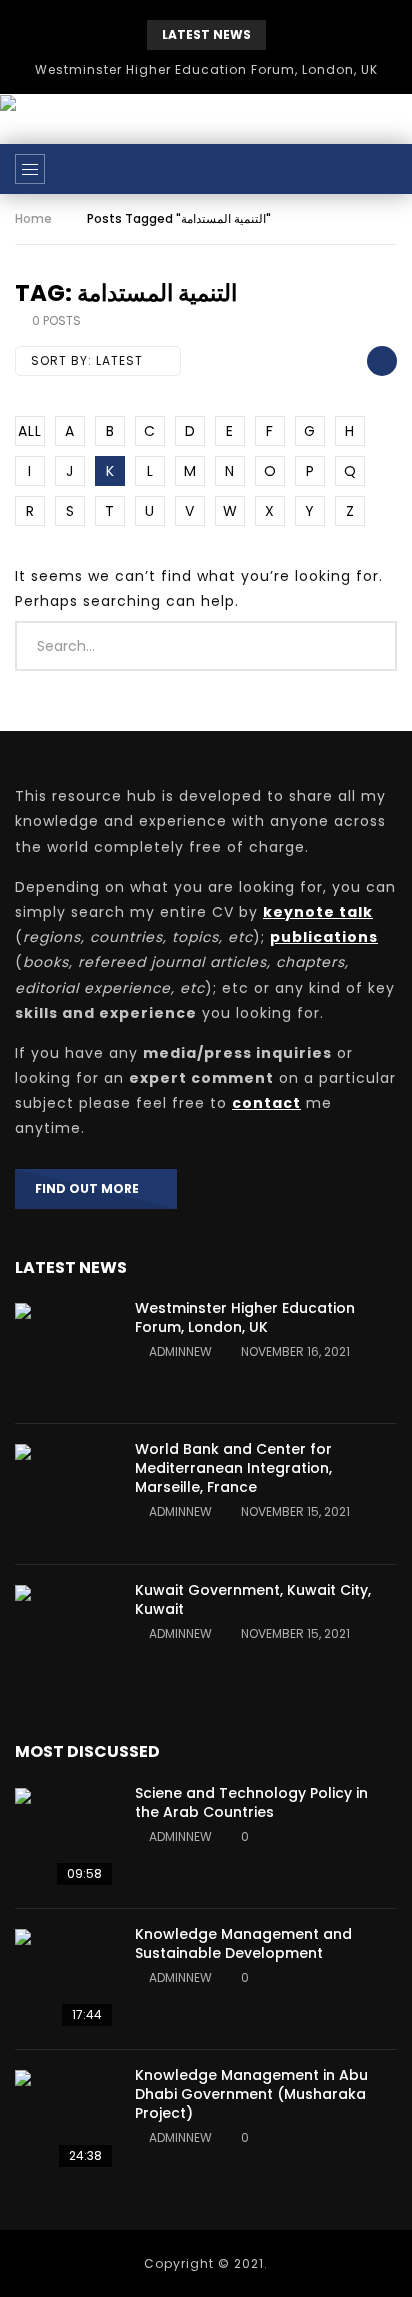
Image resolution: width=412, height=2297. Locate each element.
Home (33, 218)
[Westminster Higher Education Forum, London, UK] (65, 1353)
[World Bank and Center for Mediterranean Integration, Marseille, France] (65, 1494)
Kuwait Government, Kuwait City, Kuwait (253, 1599)
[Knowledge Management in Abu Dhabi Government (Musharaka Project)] (65, 2120)
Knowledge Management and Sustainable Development (243, 1943)
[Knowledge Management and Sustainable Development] (65, 1979)
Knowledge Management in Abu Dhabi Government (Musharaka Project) (251, 2094)
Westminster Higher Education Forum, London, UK (206, 69)
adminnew (180, 1351)
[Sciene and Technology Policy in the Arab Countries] (65, 1838)
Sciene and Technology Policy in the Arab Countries (251, 1802)
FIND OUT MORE (91, 1188)
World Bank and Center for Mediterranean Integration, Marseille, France (233, 1468)
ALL (30, 431)
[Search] (387, 169)
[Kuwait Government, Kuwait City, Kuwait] (65, 1635)
